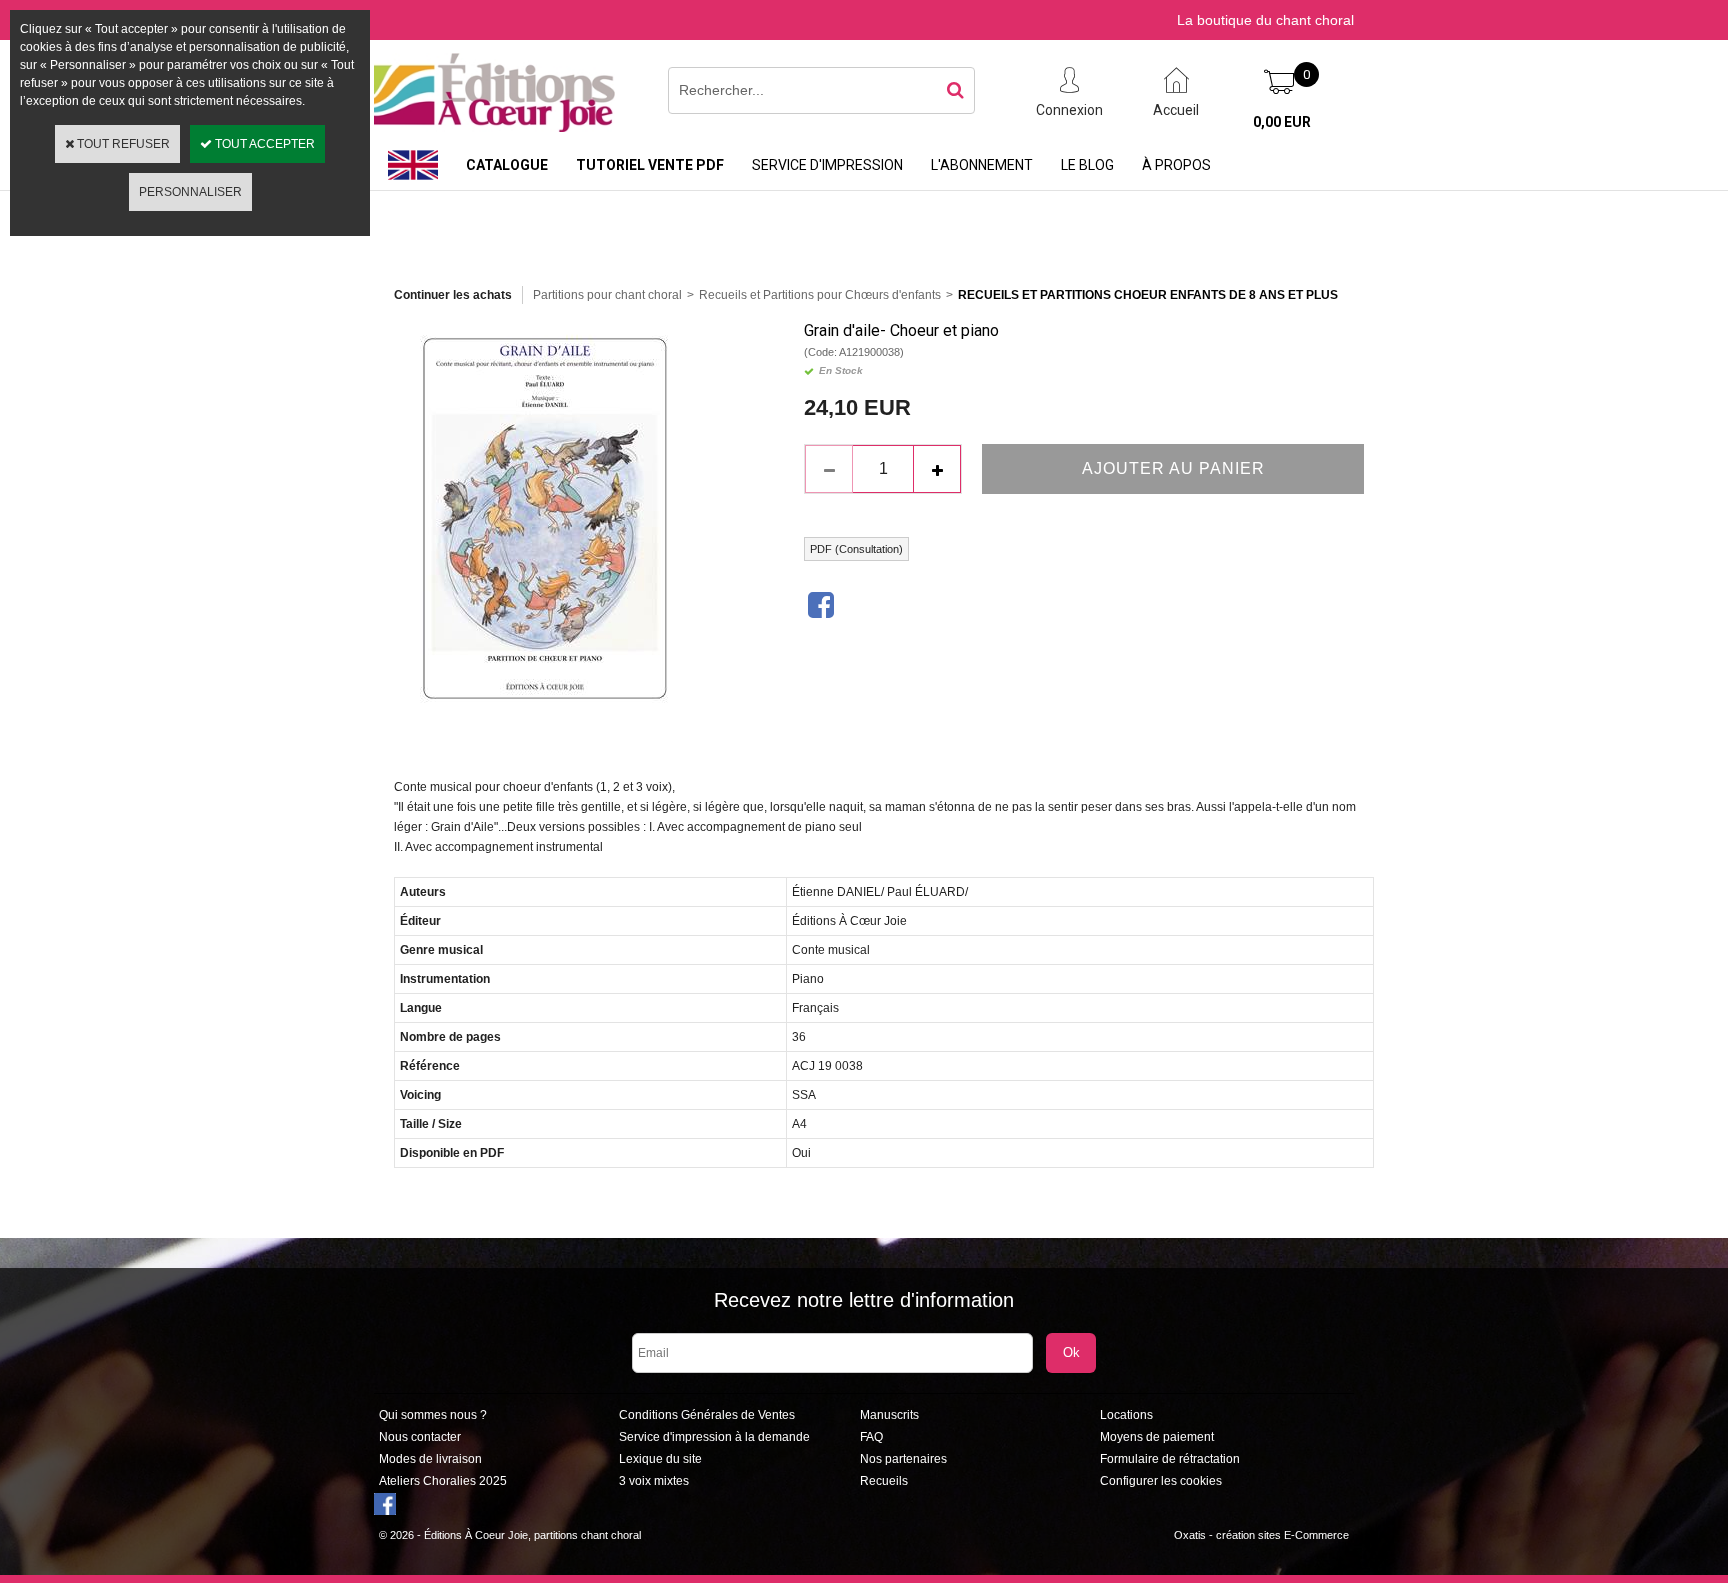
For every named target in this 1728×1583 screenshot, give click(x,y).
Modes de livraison (430, 1459)
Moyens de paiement (1157, 1437)
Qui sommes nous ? (433, 1415)
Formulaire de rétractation (1170, 1459)
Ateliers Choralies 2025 (443, 1481)
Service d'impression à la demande (714, 1437)
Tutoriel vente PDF (650, 165)
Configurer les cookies (1161, 1481)
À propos (1176, 165)
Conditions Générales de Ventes (707, 1415)
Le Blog (1087, 165)
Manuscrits (889, 1415)
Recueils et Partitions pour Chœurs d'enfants (820, 295)
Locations (1126, 1415)
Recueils (884, 1481)
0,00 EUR (1282, 122)
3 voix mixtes (654, 1481)
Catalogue (507, 165)
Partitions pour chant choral (607, 295)
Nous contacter (420, 1437)
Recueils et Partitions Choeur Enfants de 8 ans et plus (1148, 295)
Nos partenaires (903, 1459)
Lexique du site (660, 1459)
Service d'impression (827, 165)
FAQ (871, 1437)
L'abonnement (982, 165)
